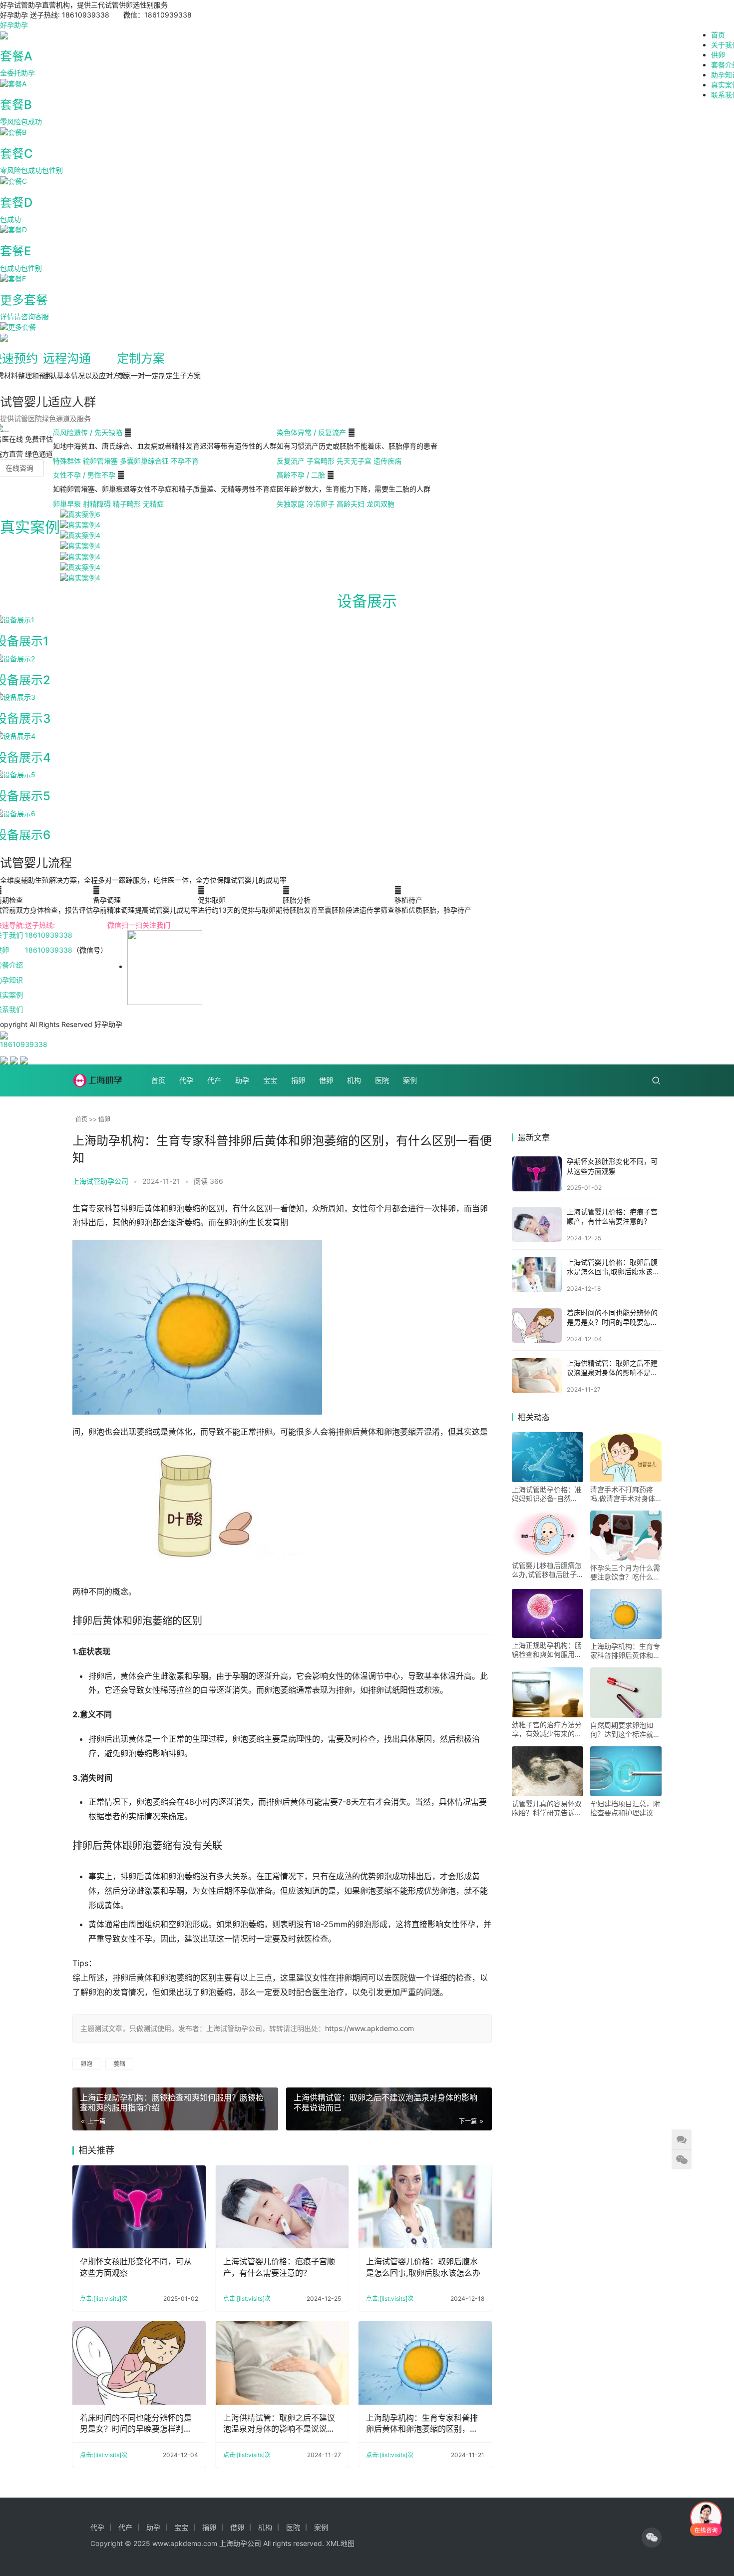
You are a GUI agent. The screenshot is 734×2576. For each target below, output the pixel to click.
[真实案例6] (80, 514)
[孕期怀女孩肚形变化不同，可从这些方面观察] (139, 2207)
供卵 (718, 55)
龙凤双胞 (380, 504)
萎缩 (119, 2064)
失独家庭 (291, 504)
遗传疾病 (387, 461)
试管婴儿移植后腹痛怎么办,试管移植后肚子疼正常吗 (547, 1570)
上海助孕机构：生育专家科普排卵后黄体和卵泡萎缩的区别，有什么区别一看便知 (422, 2424)
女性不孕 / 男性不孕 (85, 475)
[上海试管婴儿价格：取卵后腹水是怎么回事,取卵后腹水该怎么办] (425, 2207)
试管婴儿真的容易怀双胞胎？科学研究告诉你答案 (547, 1808)
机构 (354, 1080)
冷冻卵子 (321, 504)
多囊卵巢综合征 (144, 461)
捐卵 (298, 1080)
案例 (410, 1080)
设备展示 (367, 601)
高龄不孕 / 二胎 (302, 475)
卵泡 (86, 2064)
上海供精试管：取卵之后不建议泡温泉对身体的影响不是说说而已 (279, 2424)
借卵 (326, 1080)
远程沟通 (67, 358)
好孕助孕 (14, 25)
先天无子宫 (354, 461)
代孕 (186, 1080)
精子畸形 (127, 504)
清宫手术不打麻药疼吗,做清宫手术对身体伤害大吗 (623, 1494)
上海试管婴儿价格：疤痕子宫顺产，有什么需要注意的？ (279, 2267)
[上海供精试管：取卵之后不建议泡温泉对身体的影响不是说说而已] (282, 2363)
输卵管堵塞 (100, 461)
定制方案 (141, 358)
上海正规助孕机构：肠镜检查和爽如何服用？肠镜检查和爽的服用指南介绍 (547, 1650)
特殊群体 (67, 461)
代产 (214, 1080)
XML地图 (340, 2543)
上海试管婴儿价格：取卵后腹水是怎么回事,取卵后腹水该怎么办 (423, 2267)
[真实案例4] (80, 524)
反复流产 (291, 461)
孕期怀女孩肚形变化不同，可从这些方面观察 (136, 2267)
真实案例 (30, 527)
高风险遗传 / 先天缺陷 (89, 432)
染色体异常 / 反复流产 (312, 432)
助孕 (242, 1080)
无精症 (153, 504)
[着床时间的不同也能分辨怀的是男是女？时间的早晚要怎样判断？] (139, 2363)
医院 (382, 1080)
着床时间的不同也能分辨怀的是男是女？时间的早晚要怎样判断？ (136, 2424)
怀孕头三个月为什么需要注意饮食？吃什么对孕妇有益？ (625, 1572)
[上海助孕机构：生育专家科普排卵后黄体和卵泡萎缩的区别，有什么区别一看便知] (425, 2363)
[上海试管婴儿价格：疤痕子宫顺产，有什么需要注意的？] (282, 2207)
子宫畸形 (321, 461)
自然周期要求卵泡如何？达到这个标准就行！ (622, 1730)
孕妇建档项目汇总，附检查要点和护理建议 (625, 1808)
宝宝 (270, 1080)
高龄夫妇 (351, 504)
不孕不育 (185, 461)
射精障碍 (97, 504)
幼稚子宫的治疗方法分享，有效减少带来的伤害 (547, 1729)
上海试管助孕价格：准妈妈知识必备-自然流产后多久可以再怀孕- (547, 1494)
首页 (718, 35)
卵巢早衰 (67, 504)
